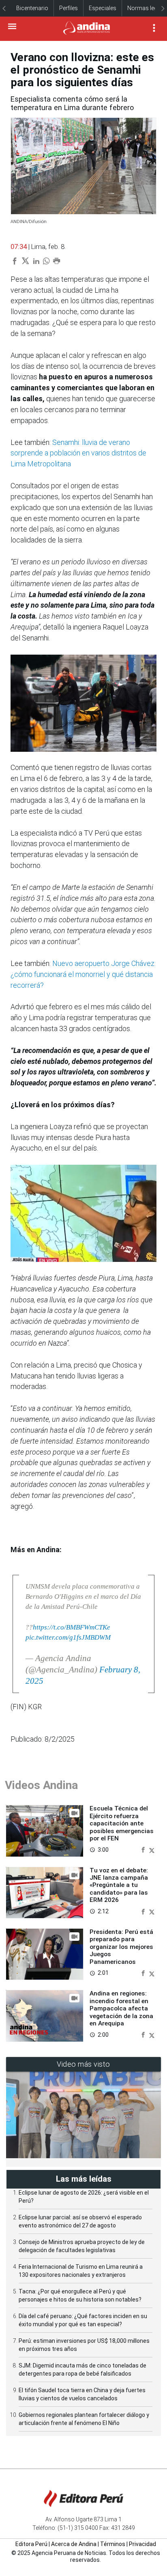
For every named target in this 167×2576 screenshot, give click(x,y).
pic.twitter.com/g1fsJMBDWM (68, 1637)
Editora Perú (31, 2544)
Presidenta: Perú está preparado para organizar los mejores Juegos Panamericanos (121, 1947)
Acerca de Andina (74, 2544)
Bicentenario (32, 8)
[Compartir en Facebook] (144, 1850)
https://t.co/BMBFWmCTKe (72, 1627)
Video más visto (83, 2064)
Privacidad (142, 2544)
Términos (113, 2544)
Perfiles (69, 8)
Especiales (103, 8)
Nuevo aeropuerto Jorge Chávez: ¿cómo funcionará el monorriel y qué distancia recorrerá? (83, 974)
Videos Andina (41, 1785)
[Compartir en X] (152, 1850)
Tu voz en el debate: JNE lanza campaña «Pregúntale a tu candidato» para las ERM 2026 (119, 1885)
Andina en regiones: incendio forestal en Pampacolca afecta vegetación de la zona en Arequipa (121, 2008)
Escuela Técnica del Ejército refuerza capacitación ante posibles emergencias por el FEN (122, 1823)
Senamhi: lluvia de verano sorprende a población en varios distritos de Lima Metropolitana (78, 453)
